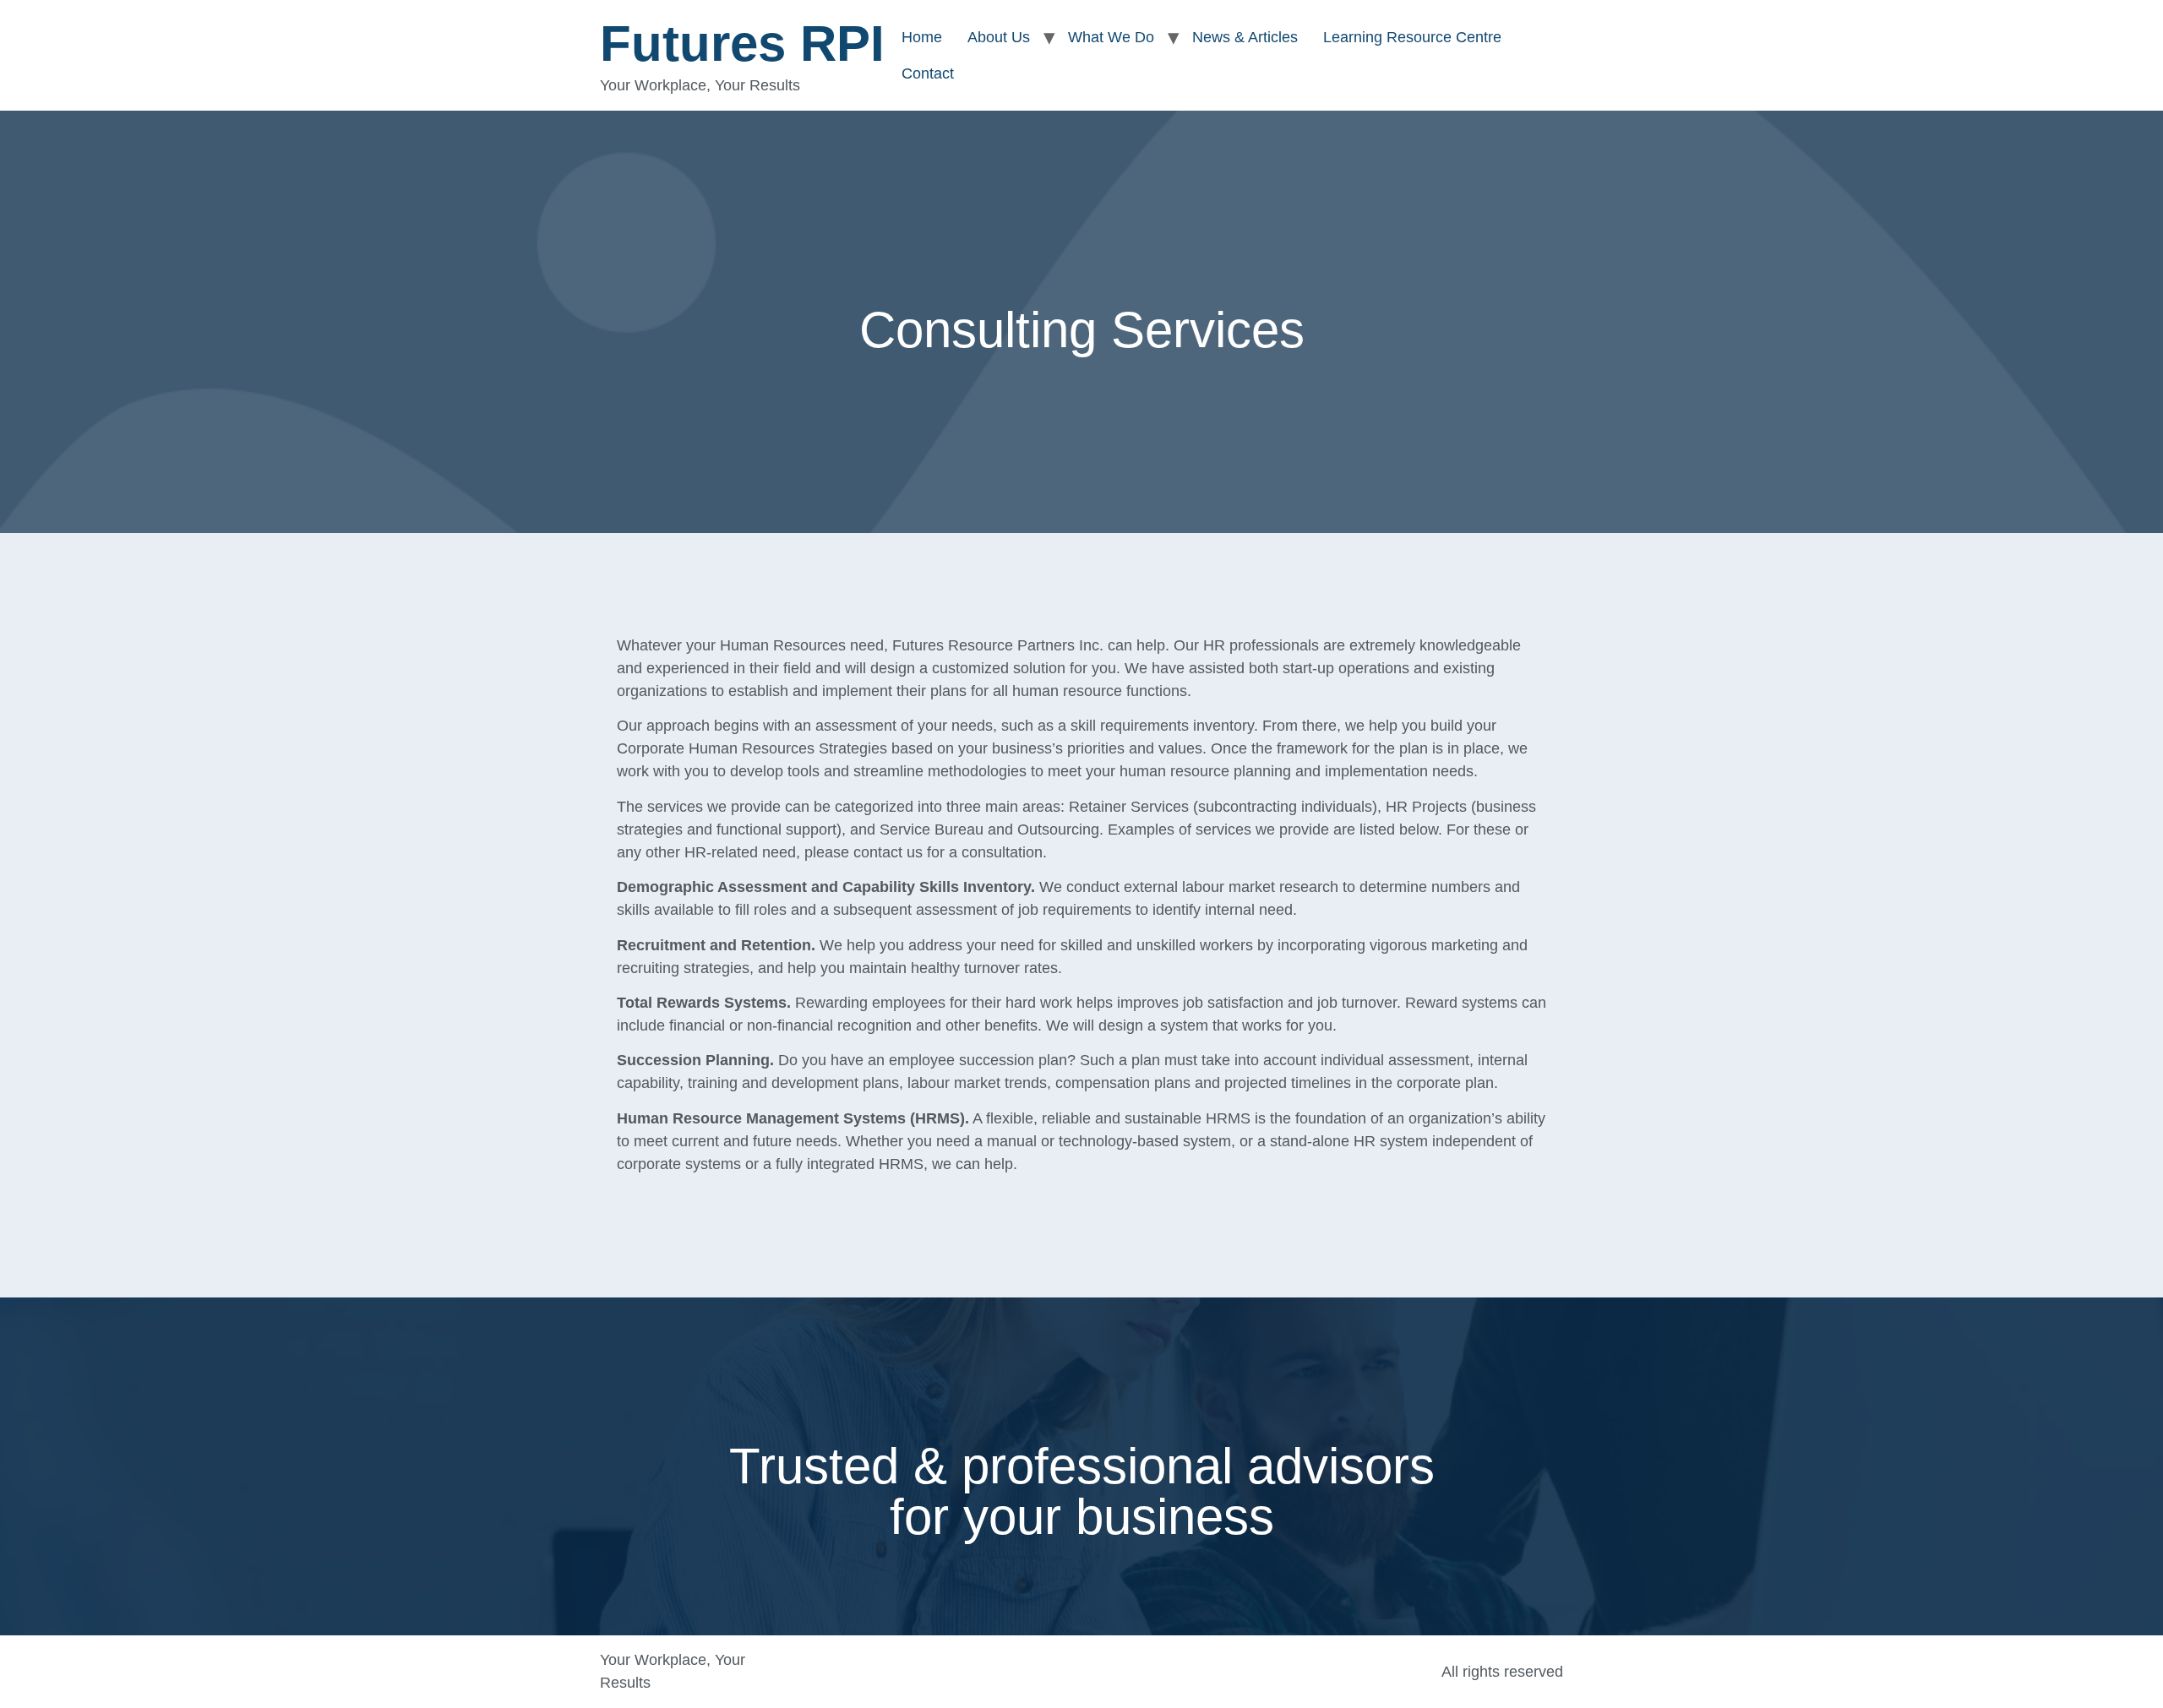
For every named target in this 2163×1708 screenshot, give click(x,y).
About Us (999, 37)
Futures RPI (742, 44)
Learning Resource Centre (1412, 37)
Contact (928, 73)
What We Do (1111, 37)
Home (922, 37)
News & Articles (1245, 37)
